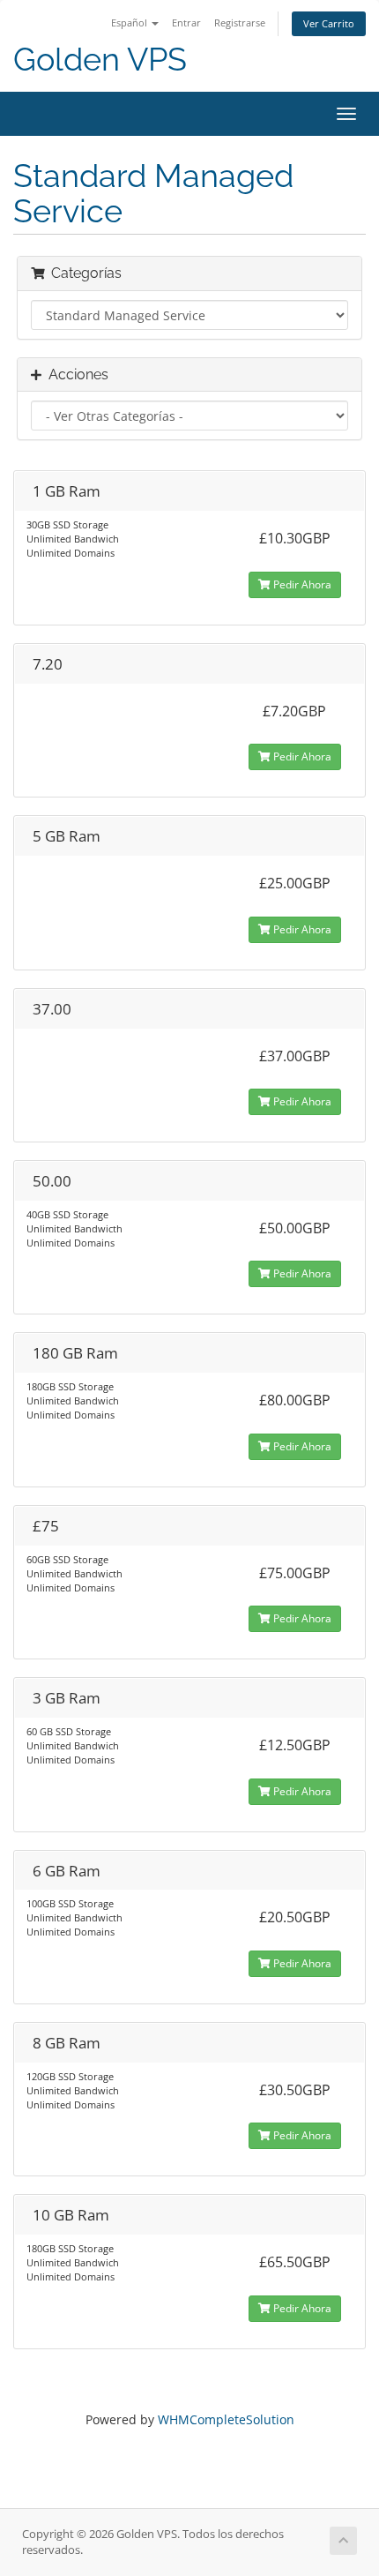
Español (130, 22)
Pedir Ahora (301, 584)
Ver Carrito (329, 23)
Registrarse (240, 22)
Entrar (186, 22)
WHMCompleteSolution (226, 2419)
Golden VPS (100, 60)
